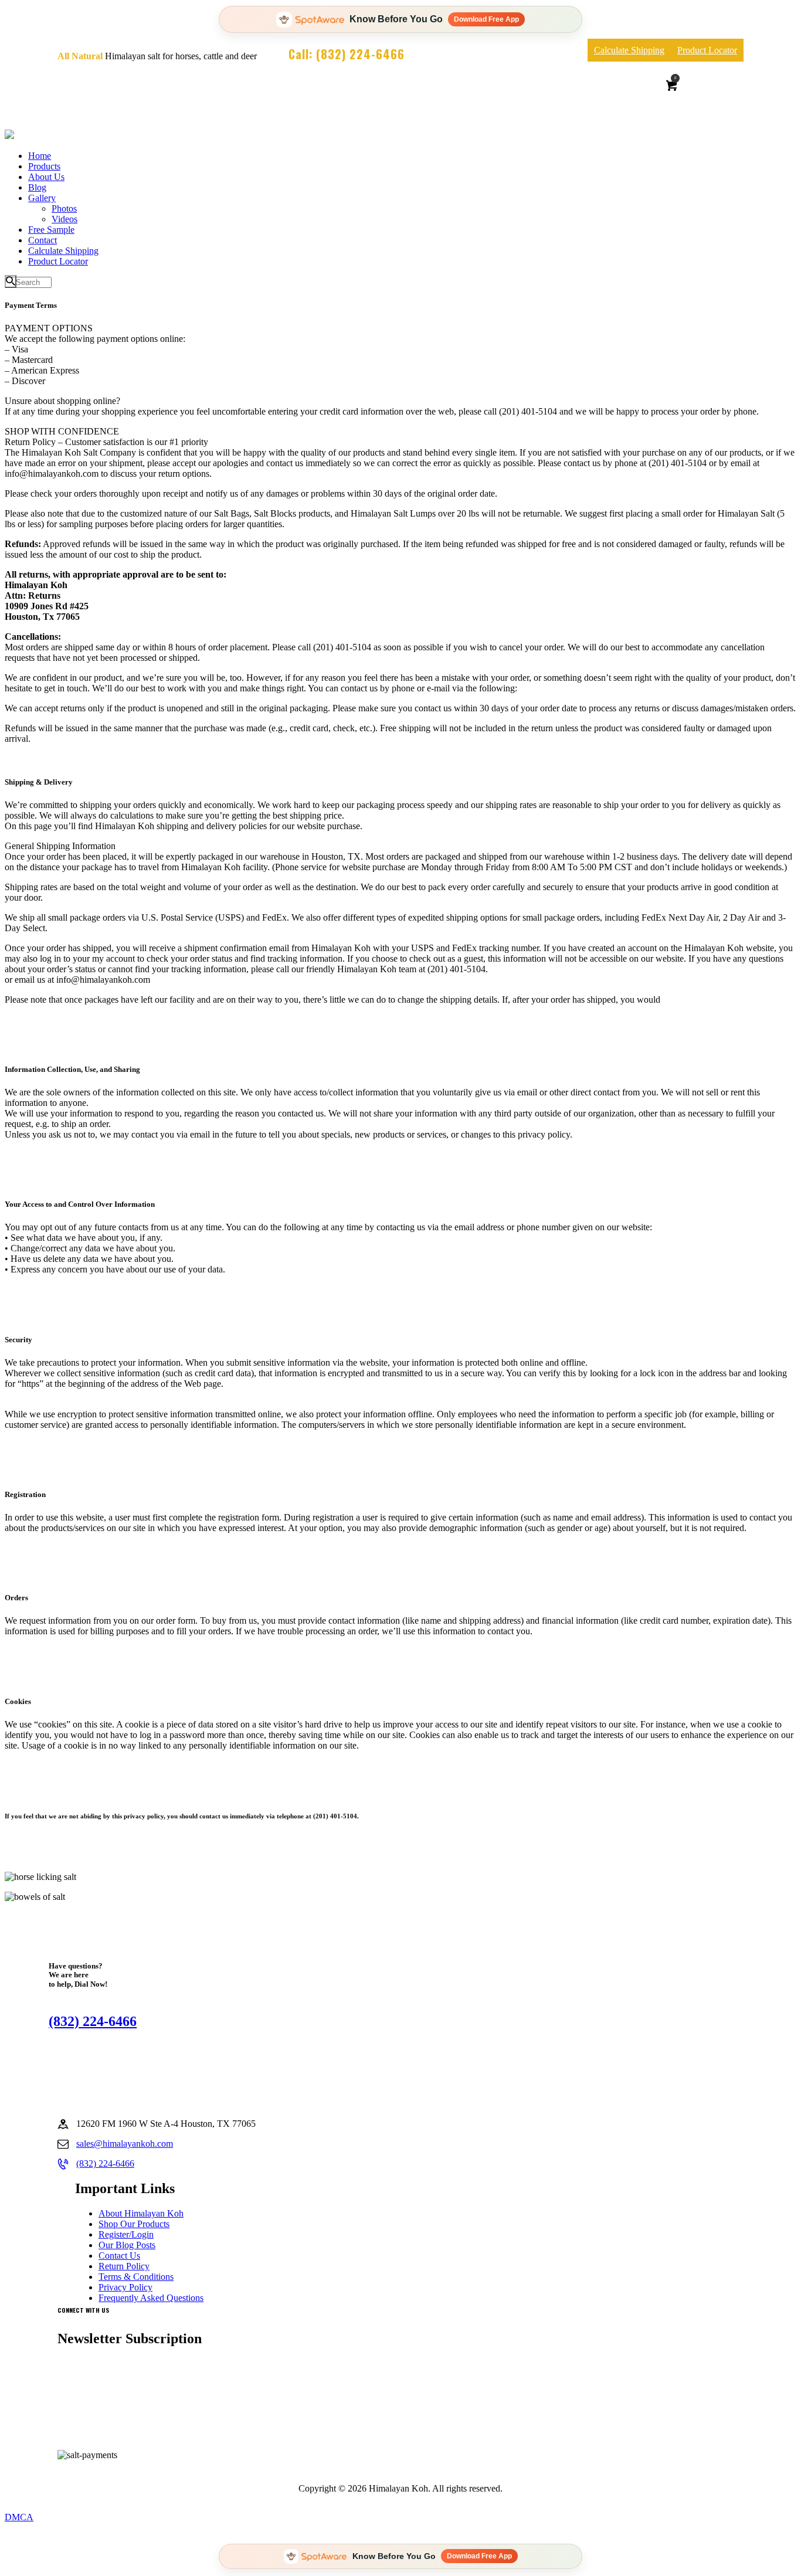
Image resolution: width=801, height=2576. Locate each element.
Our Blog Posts (127, 2245)
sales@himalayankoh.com (125, 2144)
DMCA (19, 2517)
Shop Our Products (134, 2224)
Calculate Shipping (629, 50)
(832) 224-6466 (93, 2021)
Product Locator (707, 50)
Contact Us (119, 2256)
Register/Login (126, 2234)
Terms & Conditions (136, 2277)
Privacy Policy (125, 2287)
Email (80, 2409)
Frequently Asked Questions (151, 2298)
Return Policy (124, 2266)
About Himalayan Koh (141, 2213)
